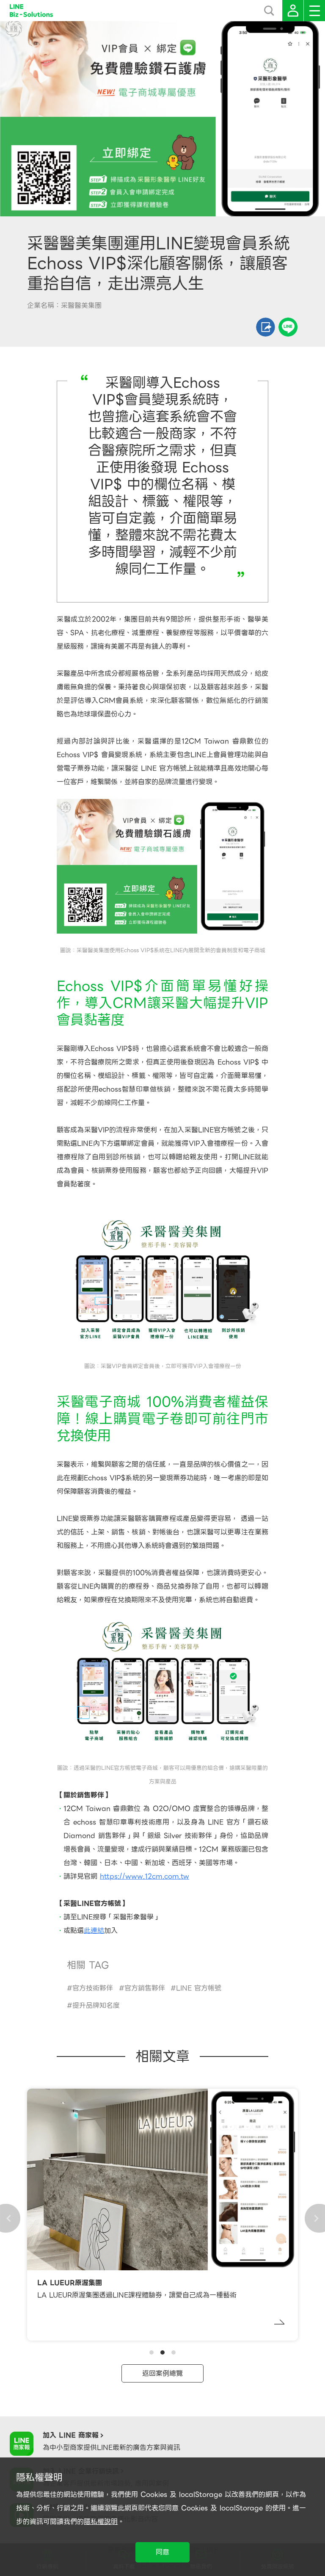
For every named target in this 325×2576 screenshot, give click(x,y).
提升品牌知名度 (96, 2005)
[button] (151, 2352)
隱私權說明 (101, 2522)
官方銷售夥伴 (145, 1988)
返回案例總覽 (162, 2373)
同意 (162, 2552)
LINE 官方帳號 (199, 1988)
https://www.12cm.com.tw (145, 1876)
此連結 (94, 1931)
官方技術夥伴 (93, 1988)
